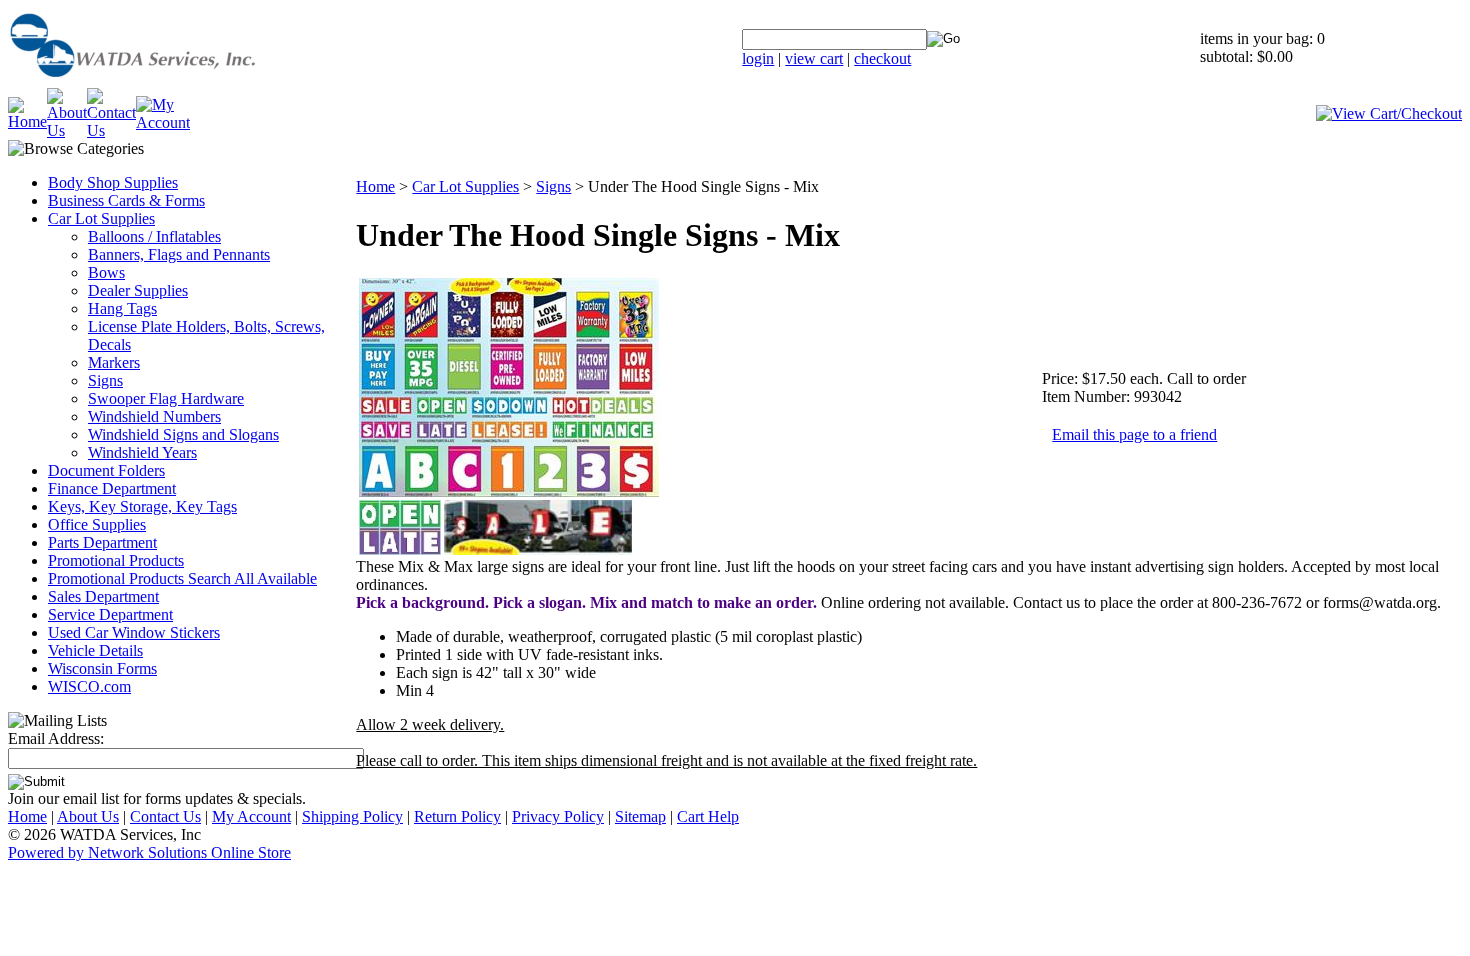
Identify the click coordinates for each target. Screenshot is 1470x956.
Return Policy (457, 816)
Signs (105, 380)
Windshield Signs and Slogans (183, 434)
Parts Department (102, 542)
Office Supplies (97, 524)
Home (375, 186)
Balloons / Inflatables (154, 236)
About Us (88, 816)
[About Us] (67, 130)
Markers (114, 362)
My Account (251, 816)
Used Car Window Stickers (134, 632)
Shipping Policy (352, 816)
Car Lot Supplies (101, 218)
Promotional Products (116, 560)
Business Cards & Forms (126, 200)
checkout (882, 58)
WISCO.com (89, 686)
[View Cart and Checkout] (1389, 113)
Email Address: (56, 738)
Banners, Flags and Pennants (179, 254)
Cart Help (708, 816)
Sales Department (103, 596)
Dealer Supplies (138, 290)
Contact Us (165, 816)
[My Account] (163, 122)
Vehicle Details (95, 650)
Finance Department (112, 488)
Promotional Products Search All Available (182, 578)
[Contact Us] (111, 130)
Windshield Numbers (154, 416)
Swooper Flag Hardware (166, 398)
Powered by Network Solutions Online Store (149, 852)
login (758, 58)
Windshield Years (142, 452)
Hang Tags (122, 308)
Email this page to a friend (1134, 434)
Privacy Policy (558, 816)
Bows (106, 272)
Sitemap (640, 816)
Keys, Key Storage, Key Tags (142, 506)
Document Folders (106, 470)
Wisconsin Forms (102, 668)
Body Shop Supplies (113, 182)
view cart (814, 58)
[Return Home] (183, 82)
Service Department (110, 614)
